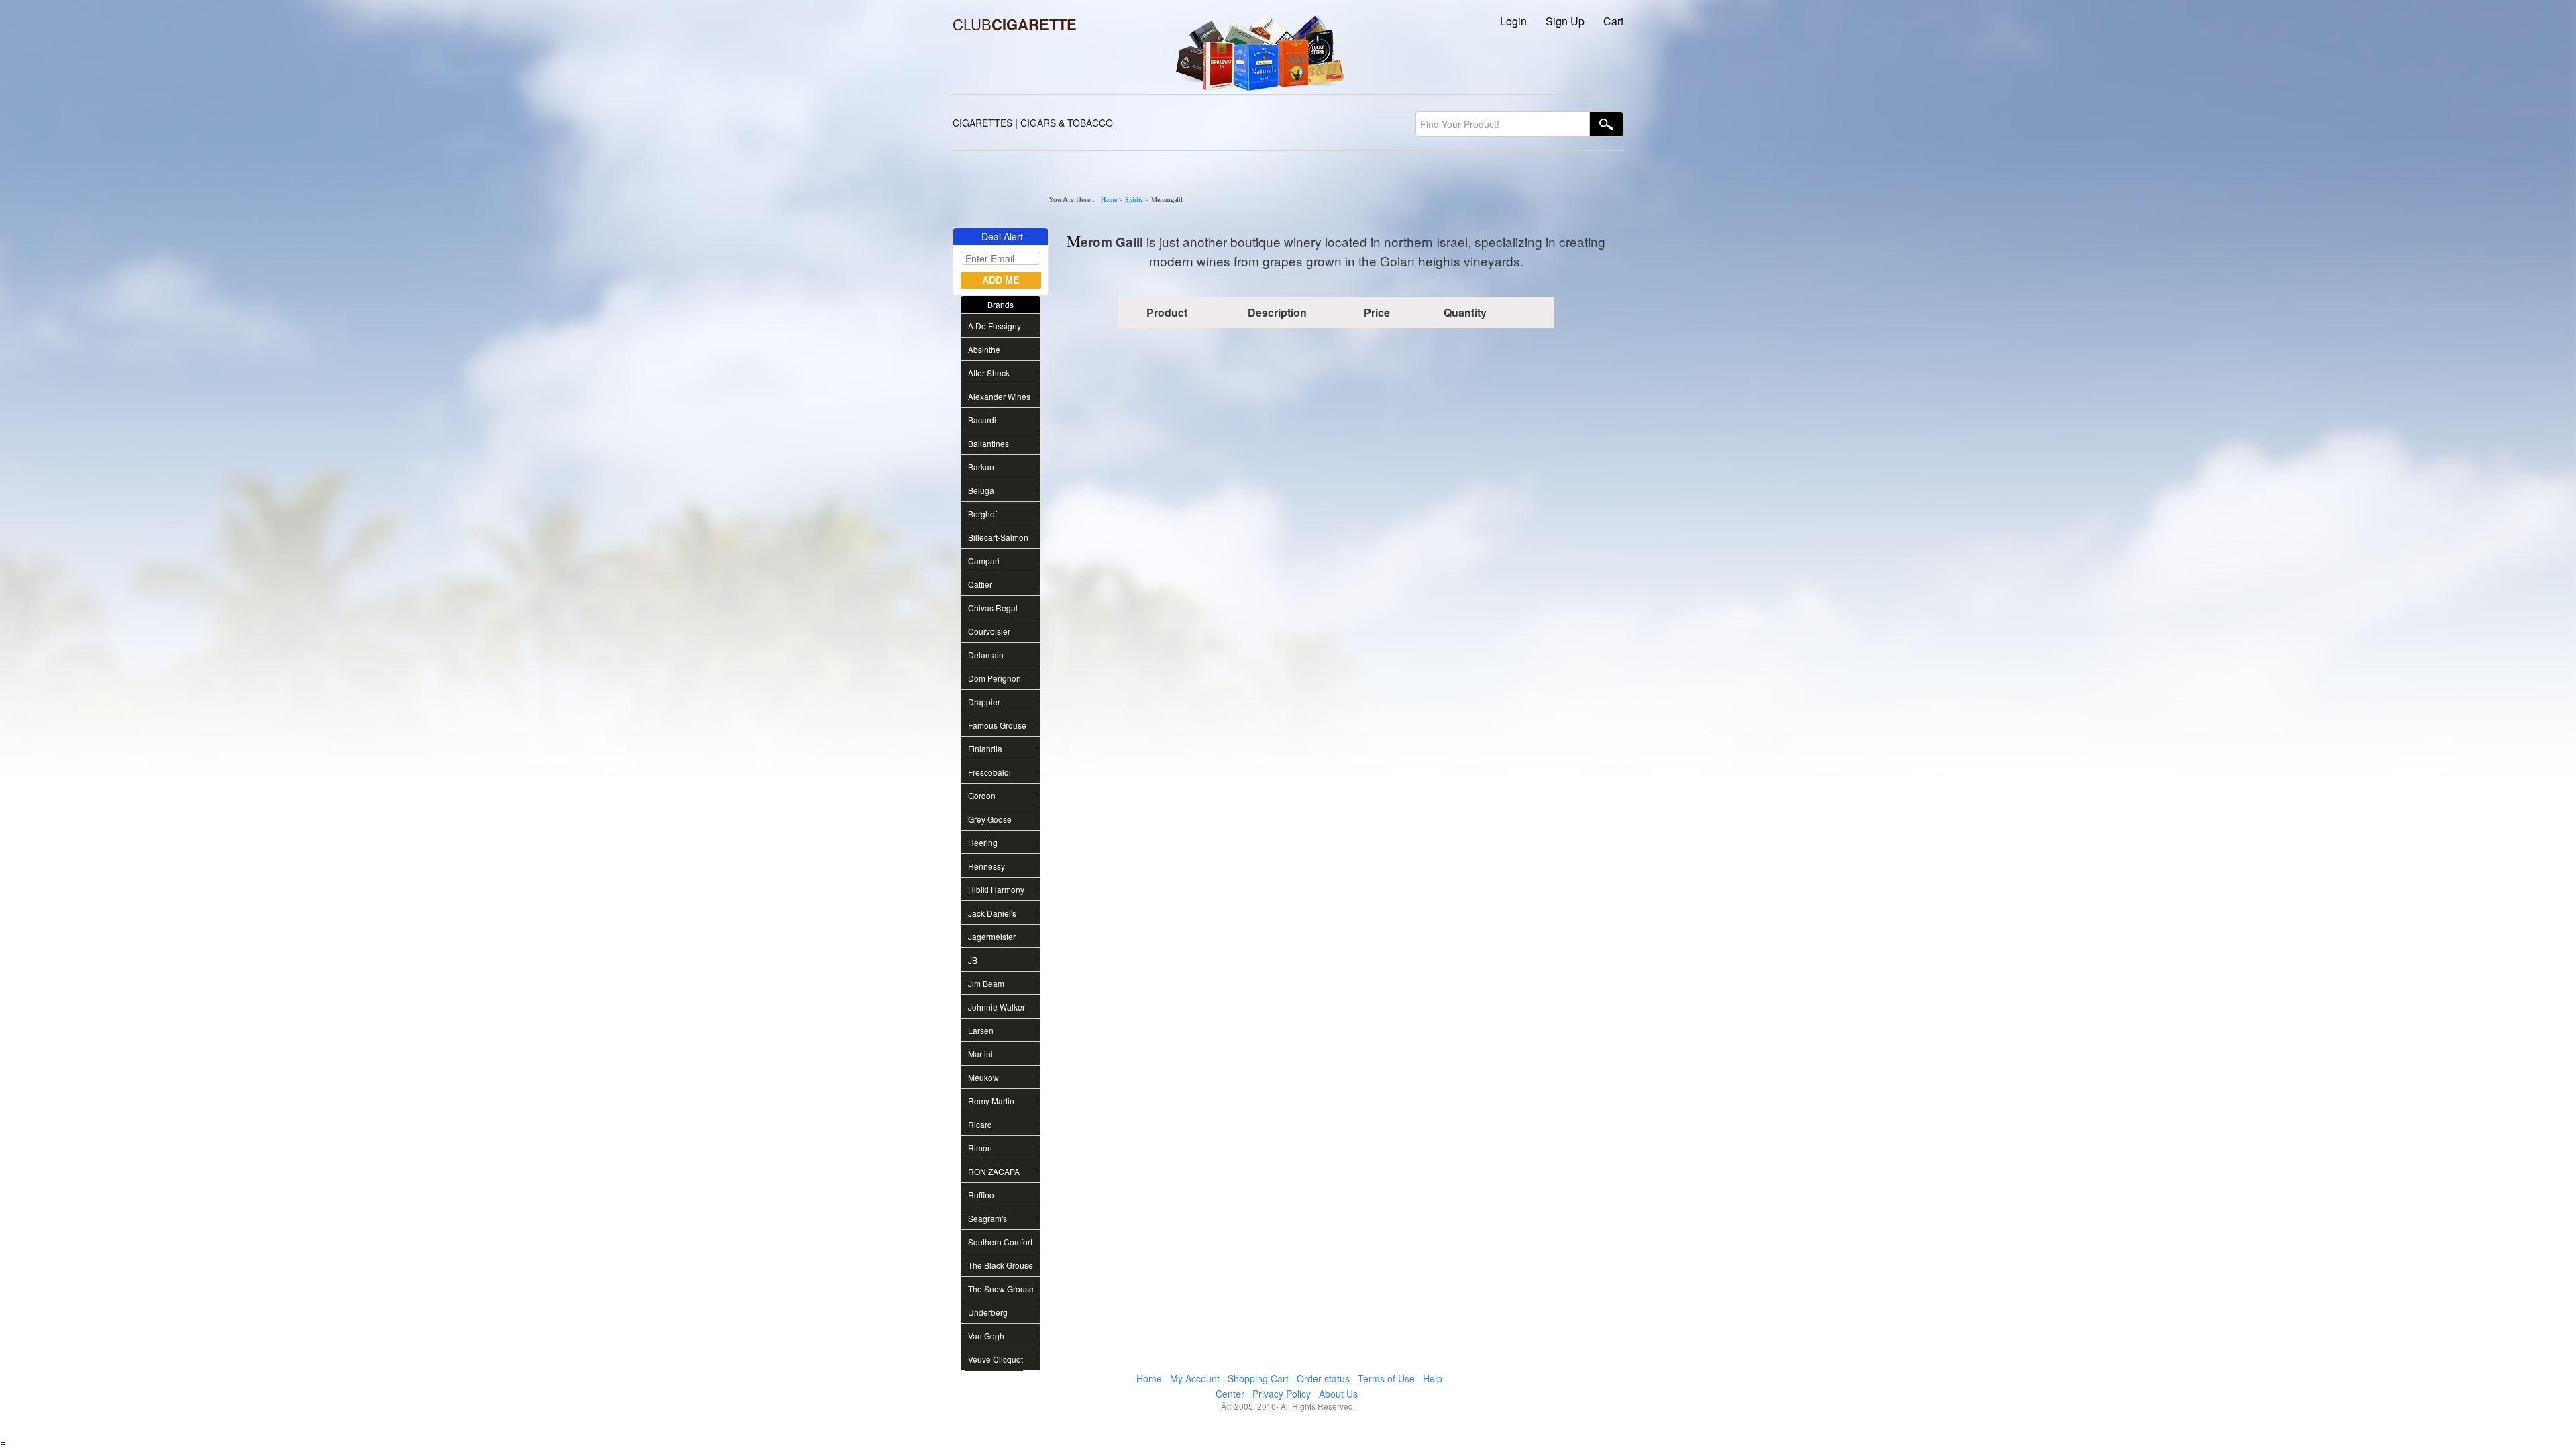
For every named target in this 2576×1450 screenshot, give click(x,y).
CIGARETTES (982, 123)
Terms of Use (1386, 1378)
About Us (1338, 1394)
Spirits (1134, 200)
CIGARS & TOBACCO (1067, 123)
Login (1513, 21)
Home (1109, 200)
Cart (1613, 21)
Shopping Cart (1258, 1378)
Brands (1001, 304)
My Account (1195, 1378)
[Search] (1607, 124)
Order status (1323, 1378)
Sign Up (1565, 21)
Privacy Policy (1282, 1394)
